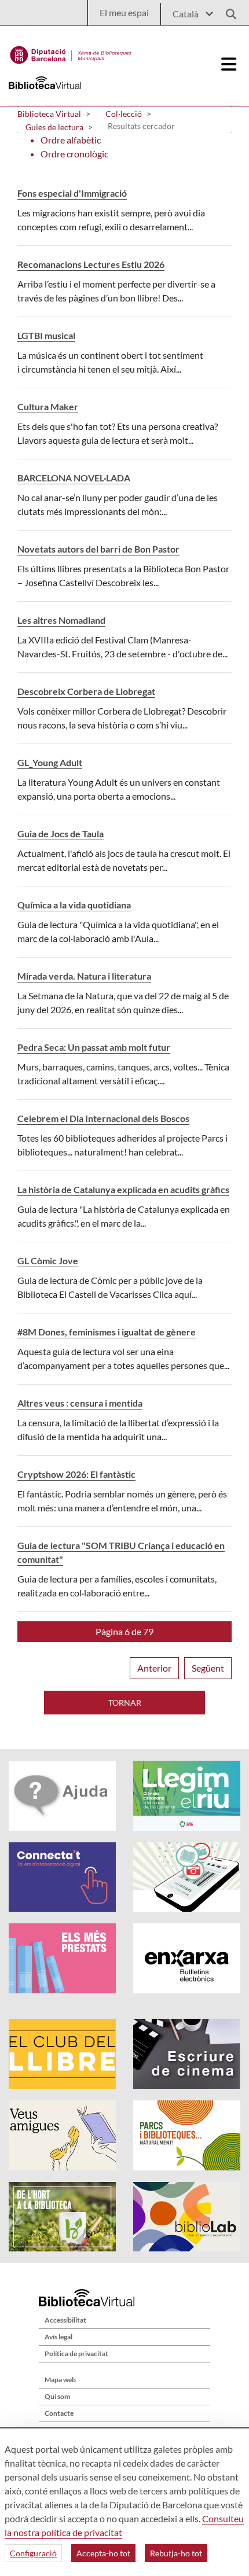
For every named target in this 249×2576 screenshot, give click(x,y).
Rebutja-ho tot (176, 2553)
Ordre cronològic (74, 154)
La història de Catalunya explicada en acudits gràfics (123, 1189)
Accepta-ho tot (103, 2553)
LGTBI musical (46, 335)
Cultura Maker (48, 406)
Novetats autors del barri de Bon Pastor (98, 549)
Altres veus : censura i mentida (80, 1403)
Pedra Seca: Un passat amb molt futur (94, 1047)
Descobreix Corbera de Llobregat (86, 691)
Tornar (125, 1703)
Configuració (33, 2553)
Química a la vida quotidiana (74, 905)
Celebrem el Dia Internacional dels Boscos (103, 1118)
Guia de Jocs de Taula (61, 833)
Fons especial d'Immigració (72, 193)
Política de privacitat (76, 2354)
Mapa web (60, 2380)
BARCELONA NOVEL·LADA (74, 478)
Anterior (154, 1668)
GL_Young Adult (50, 762)
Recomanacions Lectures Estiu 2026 (91, 264)
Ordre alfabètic (71, 140)
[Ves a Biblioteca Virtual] (71, 52)
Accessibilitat (65, 2320)
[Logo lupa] (227, 11)
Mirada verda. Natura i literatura (84, 976)
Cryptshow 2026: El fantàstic (76, 1474)
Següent (208, 1668)
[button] (124, 1632)
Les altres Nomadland (61, 620)
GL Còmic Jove (48, 1261)
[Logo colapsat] (229, 64)
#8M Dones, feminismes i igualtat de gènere (107, 1332)
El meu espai (124, 12)
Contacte (59, 2413)
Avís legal (58, 2337)
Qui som (57, 2396)
